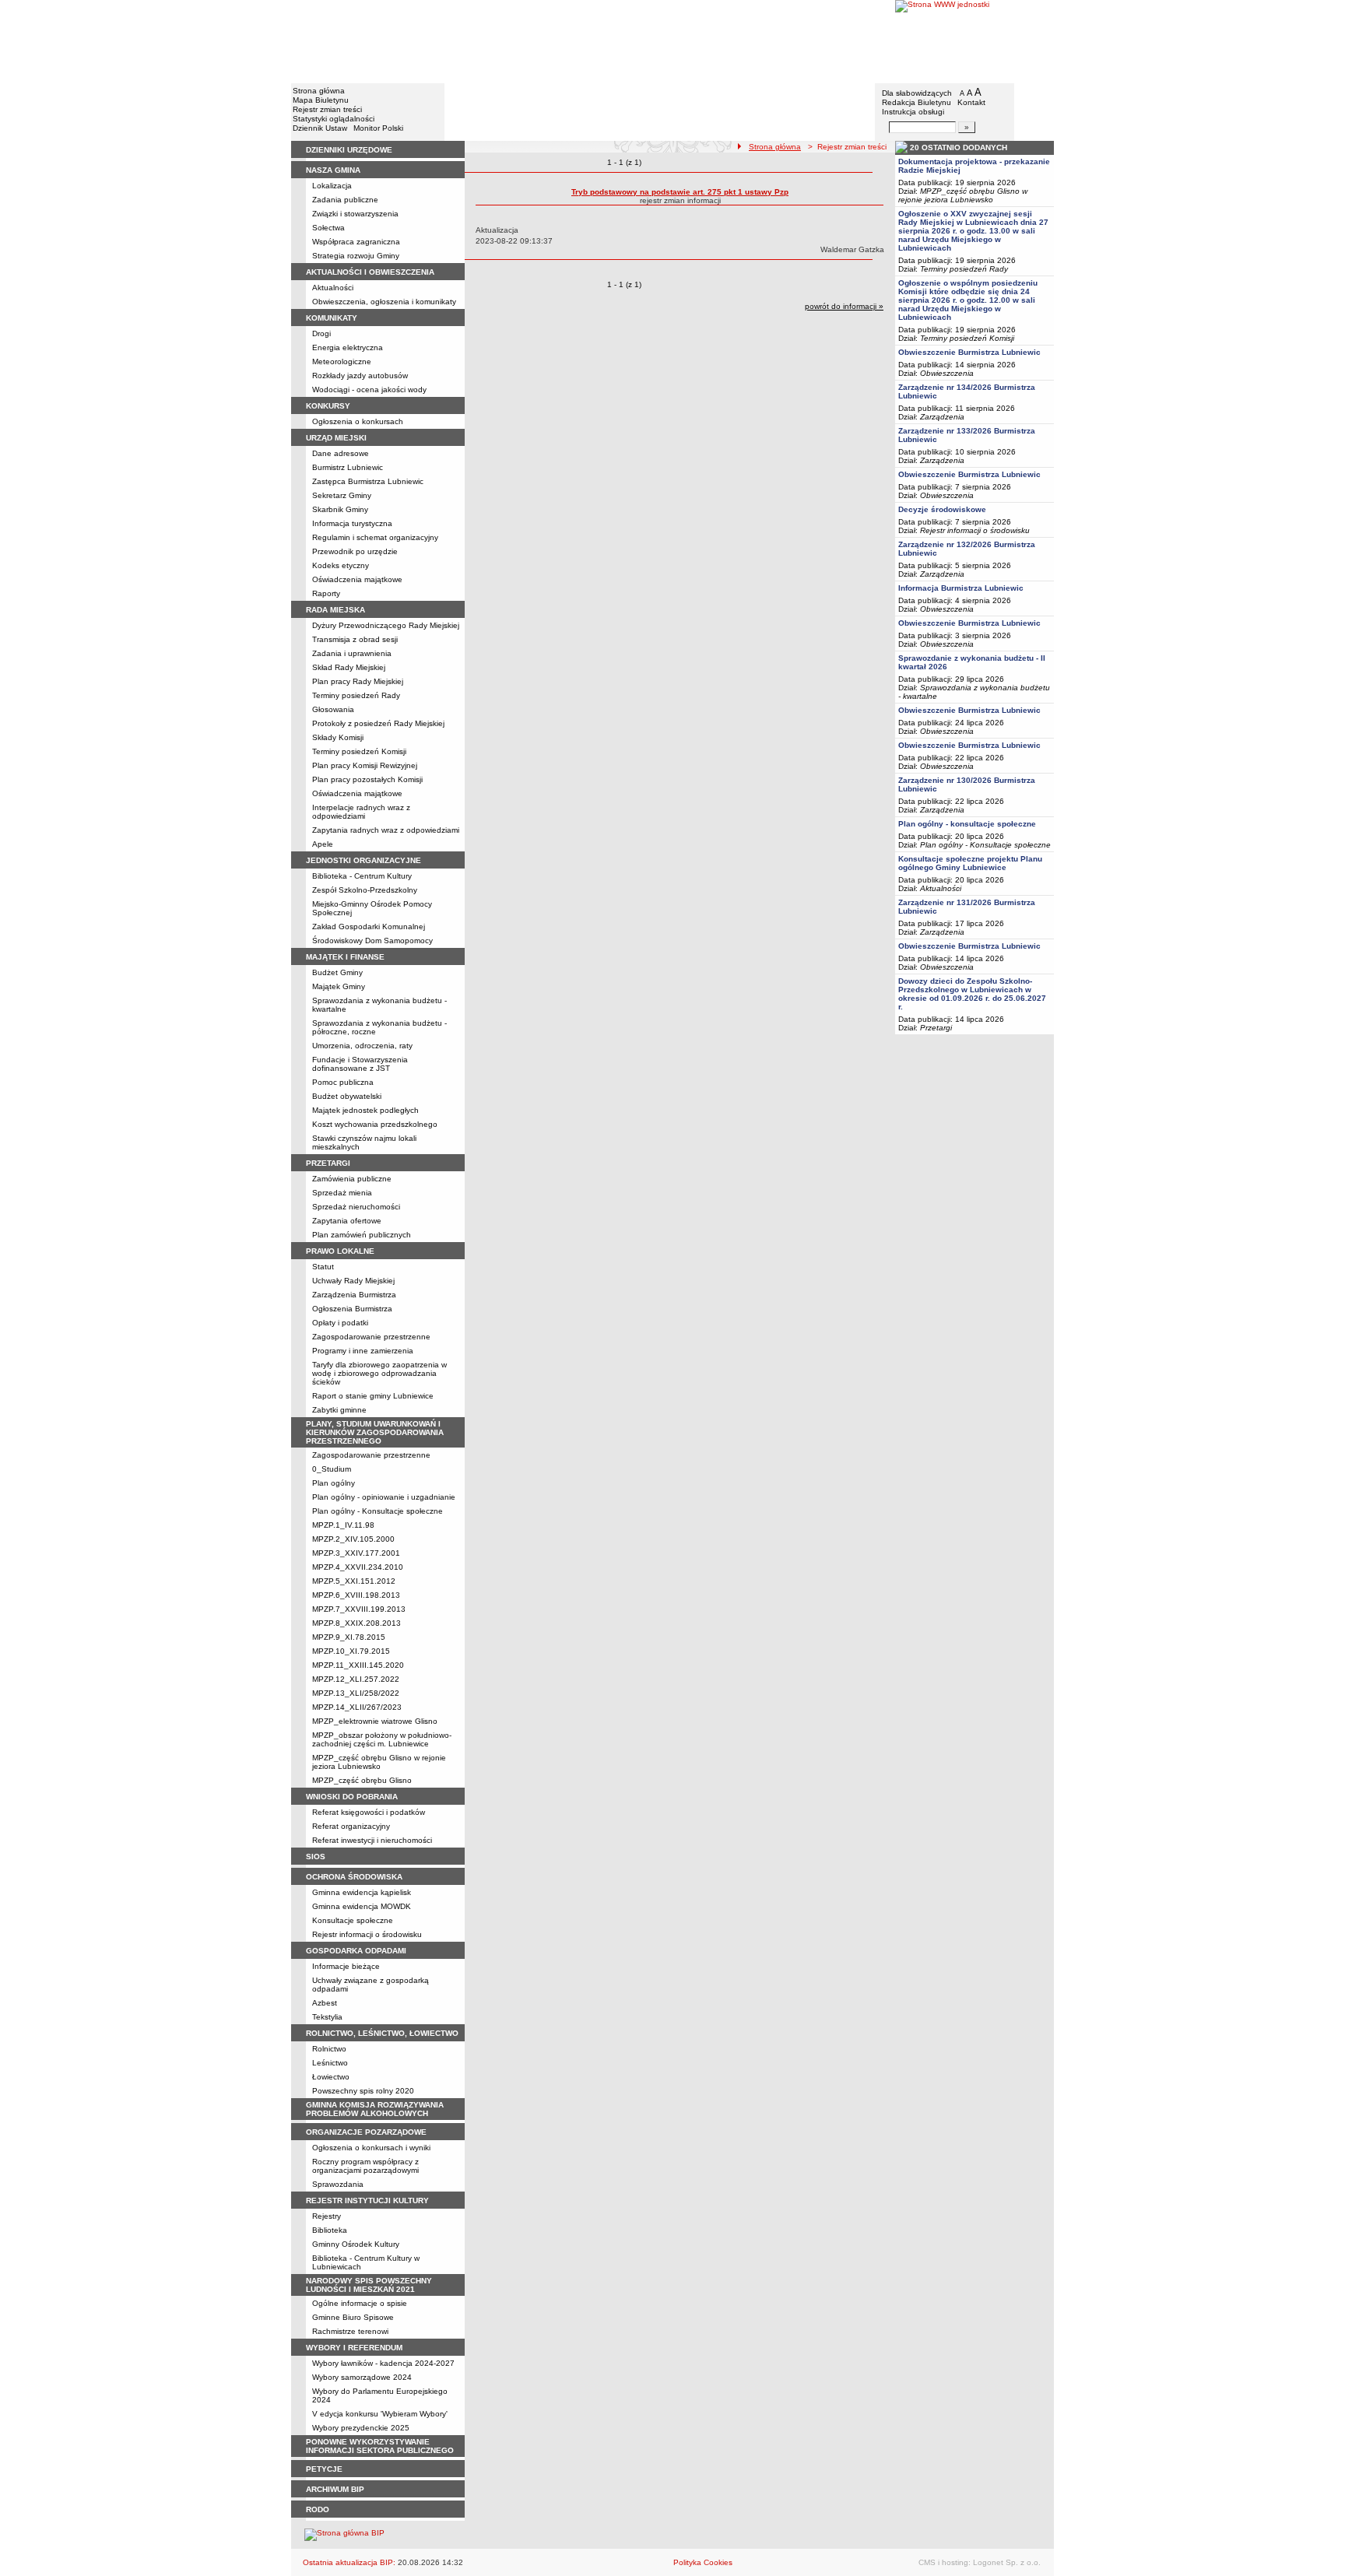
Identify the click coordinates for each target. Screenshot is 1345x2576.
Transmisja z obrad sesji (355, 639)
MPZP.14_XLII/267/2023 (357, 1707)
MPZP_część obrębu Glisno (362, 1780)
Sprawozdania (338, 2184)
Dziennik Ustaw (320, 128)
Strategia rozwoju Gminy (356, 256)
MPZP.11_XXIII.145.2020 (358, 1665)
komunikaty (332, 318)
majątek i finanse (345, 957)
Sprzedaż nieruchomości (356, 1207)
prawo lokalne (340, 1251)
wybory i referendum (354, 2348)
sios (316, 1857)
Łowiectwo (331, 2077)
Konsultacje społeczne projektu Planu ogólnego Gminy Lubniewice (970, 863)
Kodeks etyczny (341, 565)
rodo (318, 2509)
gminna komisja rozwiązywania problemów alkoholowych (375, 2109)
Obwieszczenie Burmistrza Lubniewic (969, 352)
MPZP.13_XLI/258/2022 (356, 1693)
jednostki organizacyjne (363, 860)
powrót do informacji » (844, 306)
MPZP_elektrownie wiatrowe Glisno (375, 1721)
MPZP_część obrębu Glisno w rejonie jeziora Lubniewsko (379, 1762)
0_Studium (332, 1469)
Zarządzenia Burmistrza (354, 1295)
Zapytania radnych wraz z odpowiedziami (386, 830)
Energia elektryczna (348, 347)
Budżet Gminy (337, 972)
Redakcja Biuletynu (917, 102)
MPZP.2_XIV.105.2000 (353, 1539)
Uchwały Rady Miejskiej (353, 1281)
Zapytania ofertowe (347, 1221)
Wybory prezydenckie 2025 (361, 2428)
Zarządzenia (942, 417)
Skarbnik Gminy (340, 509)
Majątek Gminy (339, 986)
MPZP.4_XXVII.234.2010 (358, 1567)
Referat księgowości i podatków (369, 1812)
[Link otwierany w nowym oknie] (975, 41)
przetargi (328, 1163)
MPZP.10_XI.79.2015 (351, 1651)
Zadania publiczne (345, 200)
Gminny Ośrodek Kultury (356, 2244)
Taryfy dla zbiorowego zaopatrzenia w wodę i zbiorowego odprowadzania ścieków (379, 1373)
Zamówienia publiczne (352, 1179)
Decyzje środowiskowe (942, 509)
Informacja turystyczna (352, 523)
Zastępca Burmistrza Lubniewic (368, 481)
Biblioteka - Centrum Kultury (362, 876)
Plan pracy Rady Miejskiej (358, 681)
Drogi (321, 333)
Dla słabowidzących (917, 93)
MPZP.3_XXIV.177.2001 (356, 1553)
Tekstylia (327, 2017)
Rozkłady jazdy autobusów (360, 376)
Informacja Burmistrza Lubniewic (961, 588)
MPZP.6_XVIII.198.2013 (356, 1595)
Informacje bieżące (346, 1966)
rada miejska (335, 610)
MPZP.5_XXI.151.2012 (354, 1581)
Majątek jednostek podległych (365, 1110)
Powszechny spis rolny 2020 (363, 2091)
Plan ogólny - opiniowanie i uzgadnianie (384, 1497)
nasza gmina (333, 170)
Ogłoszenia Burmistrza (352, 1309)
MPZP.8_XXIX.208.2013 (356, 1623)
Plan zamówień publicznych (362, 1235)
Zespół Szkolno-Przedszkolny (365, 890)
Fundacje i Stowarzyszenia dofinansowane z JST (360, 1064)
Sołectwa (328, 228)
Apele (323, 844)
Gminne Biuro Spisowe (353, 2317)
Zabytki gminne (339, 1410)
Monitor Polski (378, 128)
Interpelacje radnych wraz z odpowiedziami (361, 812)
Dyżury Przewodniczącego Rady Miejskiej (386, 625)
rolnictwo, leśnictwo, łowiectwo (382, 2033)
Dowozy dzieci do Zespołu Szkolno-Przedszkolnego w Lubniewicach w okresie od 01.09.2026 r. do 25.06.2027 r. (972, 994)
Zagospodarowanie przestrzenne (371, 1337)
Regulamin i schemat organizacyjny (375, 537)
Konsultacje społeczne (353, 1920)
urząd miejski (336, 438)
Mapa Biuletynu (321, 100)
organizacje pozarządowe (366, 2132)
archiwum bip (335, 2489)
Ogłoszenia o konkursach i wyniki (371, 2148)
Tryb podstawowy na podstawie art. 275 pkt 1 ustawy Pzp (680, 192)
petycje (324, 2469)
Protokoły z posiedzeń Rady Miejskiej (378, 723)
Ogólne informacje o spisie (360, 2303)
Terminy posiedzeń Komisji (359, 751)
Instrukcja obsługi (913, 112)
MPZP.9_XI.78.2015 (349, 1637)
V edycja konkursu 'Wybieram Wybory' (380, 2414)
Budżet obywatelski (347, 1096)
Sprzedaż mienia (342, 1193)
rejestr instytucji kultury (367, 2200)
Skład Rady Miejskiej (349, 667)
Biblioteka (330, 2230)
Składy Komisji (338, 737)
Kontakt (971, 102)
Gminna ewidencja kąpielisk (362, 1892)
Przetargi (936, 1028)
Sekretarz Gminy (342, 495)
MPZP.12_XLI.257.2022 (356, 1679)
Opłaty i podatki (340, 1323)
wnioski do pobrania (352, 1797)
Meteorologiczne (342, 361)
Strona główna (319, 91)
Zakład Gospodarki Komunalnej (369, 927)
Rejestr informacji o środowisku (367, 1934)
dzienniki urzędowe (349, 150)
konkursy (328, 406)
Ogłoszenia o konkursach (358, 421)
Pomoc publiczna (343, 1082)
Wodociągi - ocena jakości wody (369, 390)
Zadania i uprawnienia (352, 653)
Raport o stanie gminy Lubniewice (373, 1396)
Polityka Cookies (703, 2562)
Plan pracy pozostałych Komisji (367, 779)
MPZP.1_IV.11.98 (343, 1525)
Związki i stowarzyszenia (355, 214)
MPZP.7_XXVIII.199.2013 (359, 1609)
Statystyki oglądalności (334, 119)
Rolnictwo (329, 2049)
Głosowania (333, 709)
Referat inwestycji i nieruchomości (372, 1840)
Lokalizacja (332, 186)
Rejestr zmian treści (327, 109)
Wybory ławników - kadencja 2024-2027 (383, 2363)
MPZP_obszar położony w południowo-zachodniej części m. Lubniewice (382, 1739)
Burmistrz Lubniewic (348, 467)
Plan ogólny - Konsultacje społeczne (378, 1511)
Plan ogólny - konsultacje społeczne (967, 824)
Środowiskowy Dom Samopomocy (372, 941)
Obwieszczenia (947, 373)
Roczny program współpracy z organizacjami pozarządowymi (365, 2166)
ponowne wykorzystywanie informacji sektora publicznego (380, 2446)
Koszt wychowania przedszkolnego (375, 1124)
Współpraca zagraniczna (356, 242)
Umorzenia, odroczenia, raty (362, 1046)
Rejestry (327, 2216)
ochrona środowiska (354, 1877)
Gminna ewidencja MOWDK (362, 1906)
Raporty (326, 593)
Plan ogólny (334, 1483)
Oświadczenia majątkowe (357, 579)
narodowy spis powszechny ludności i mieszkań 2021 (369, 2285)
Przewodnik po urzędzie (355, 551)
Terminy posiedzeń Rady (356, 695)
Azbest (325, 2003)
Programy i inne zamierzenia (363, 1351)
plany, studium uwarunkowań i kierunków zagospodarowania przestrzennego (375, 1432)
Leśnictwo (330, 2063)
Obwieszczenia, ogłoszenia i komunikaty (384, 302)
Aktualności (333, 288)
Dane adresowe (341, 453)
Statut (323, 1267)
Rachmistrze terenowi (350, 2331)
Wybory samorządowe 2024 (362, 2377)
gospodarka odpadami (356, 1951)
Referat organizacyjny (351, 1826)
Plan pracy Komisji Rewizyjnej (365, 765)
